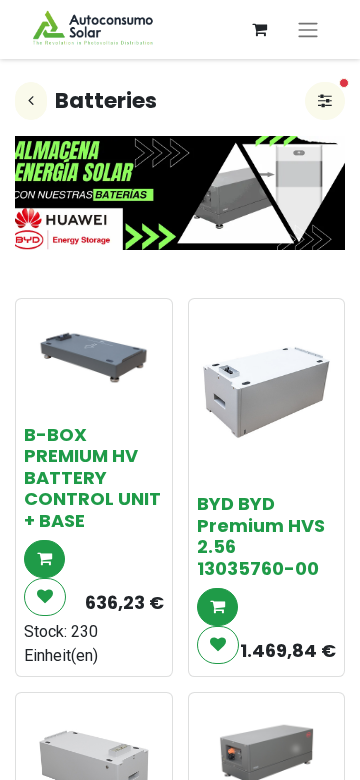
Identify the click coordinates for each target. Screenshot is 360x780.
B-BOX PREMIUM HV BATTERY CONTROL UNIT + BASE (92, 477)
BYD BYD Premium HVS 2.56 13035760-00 (261, 536)
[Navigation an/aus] (308, 29)
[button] (44, 559)
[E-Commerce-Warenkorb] (259, 29)
